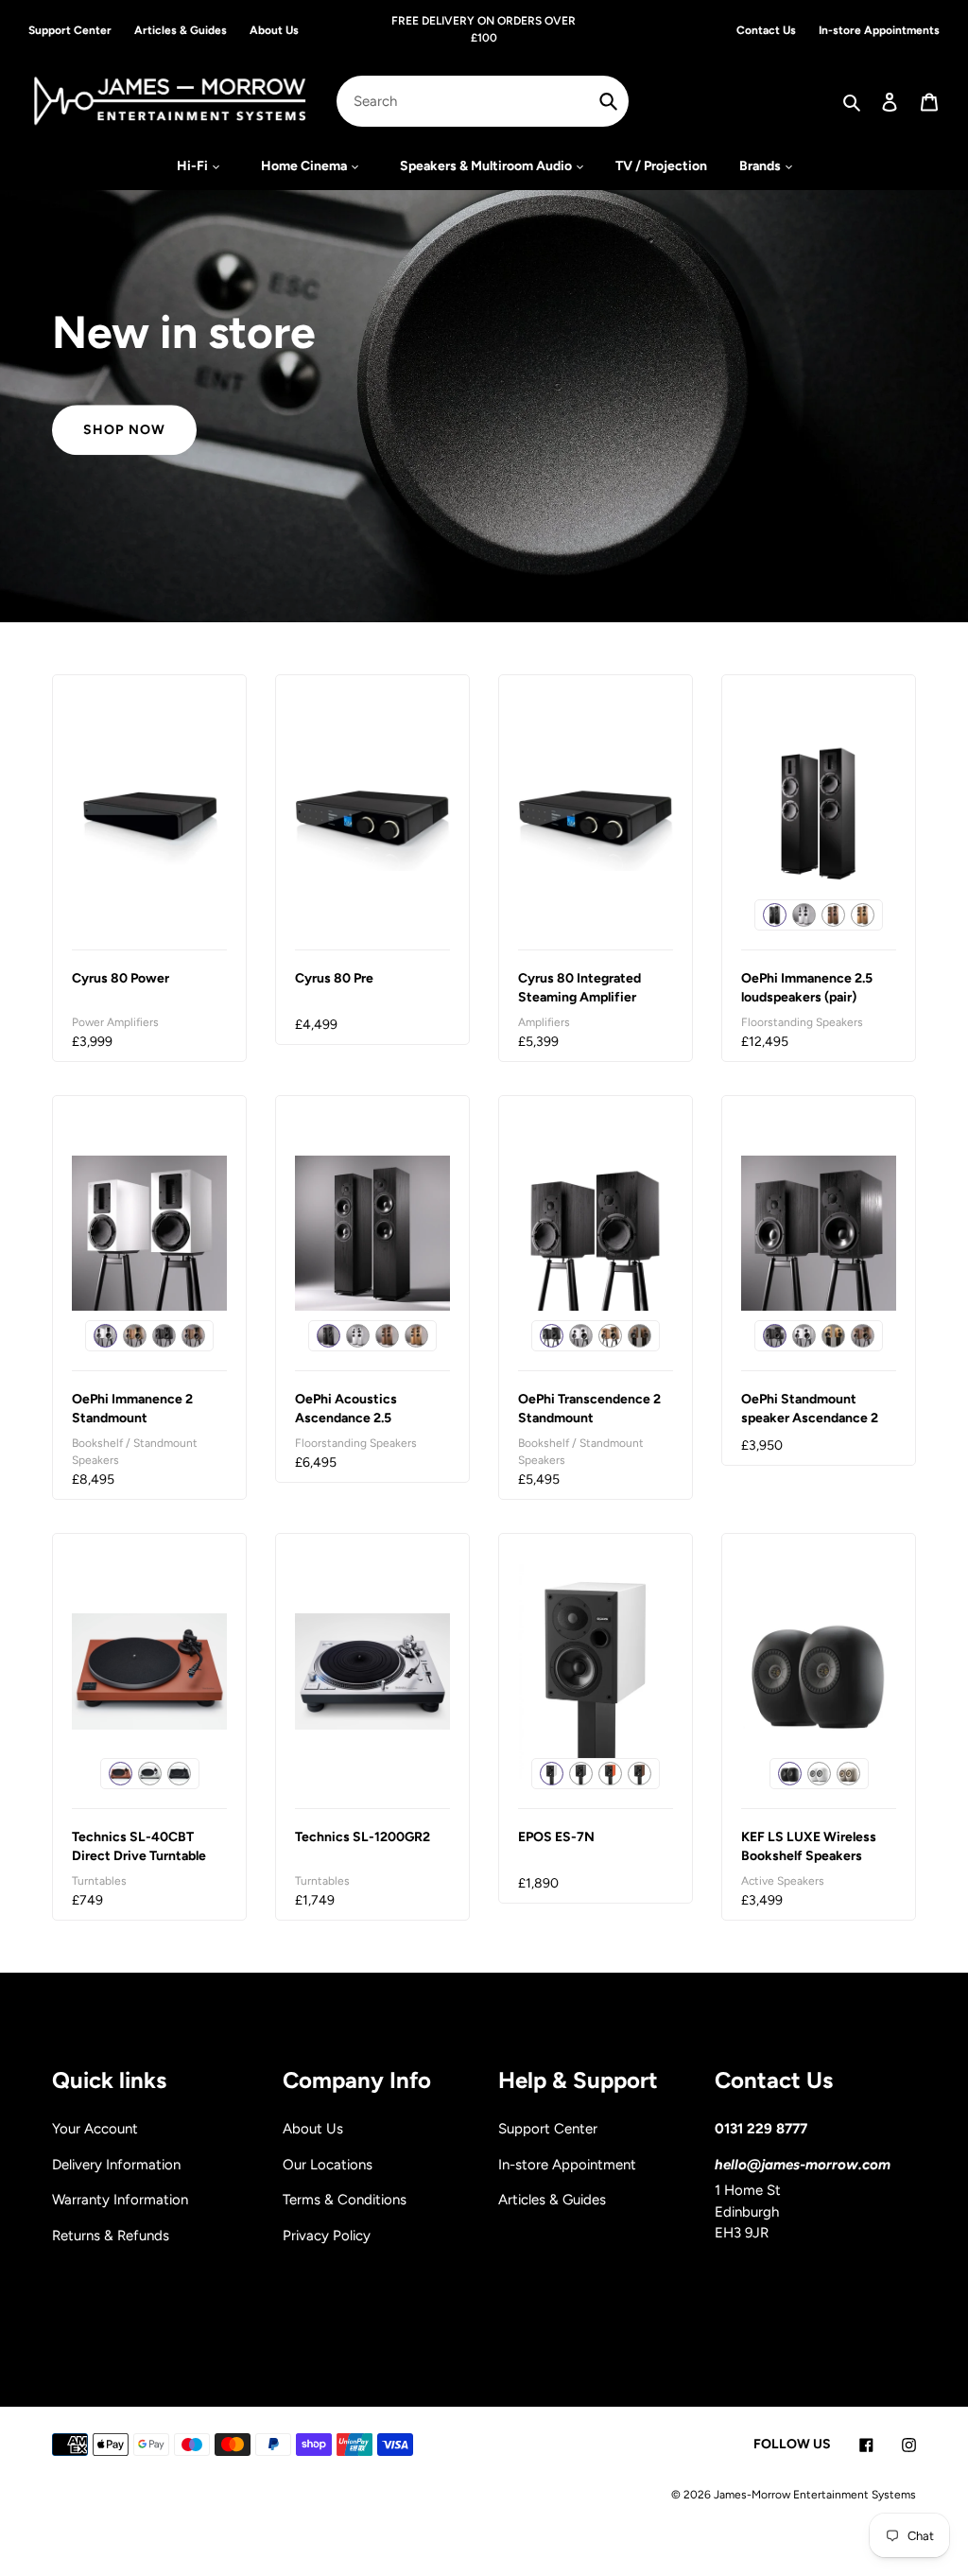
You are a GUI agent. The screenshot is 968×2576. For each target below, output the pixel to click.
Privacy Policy (327, 2236)
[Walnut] (833, 915)
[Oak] (863, 915)
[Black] (179, 1774)
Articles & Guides (552, 2200)
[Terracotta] (121, 1774)
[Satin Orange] (610, 1774)
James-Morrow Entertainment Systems (815, 2495)
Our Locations (328, 2165)
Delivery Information (116, 2165)
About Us (313, 2129)
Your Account (95, 2129)
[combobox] (483, 101)
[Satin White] (552, 1774)
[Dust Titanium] (848, 1774)
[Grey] (150, 1774)
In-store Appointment (567, 2165)
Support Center (548, 2129)
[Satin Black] (581, 1774)
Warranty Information (120, 2200)
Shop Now (124, 430)
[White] (804, 915)
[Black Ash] (775, 915)
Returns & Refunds (111, 2236)
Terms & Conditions (345, 2200)
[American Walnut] (640, 1774)
